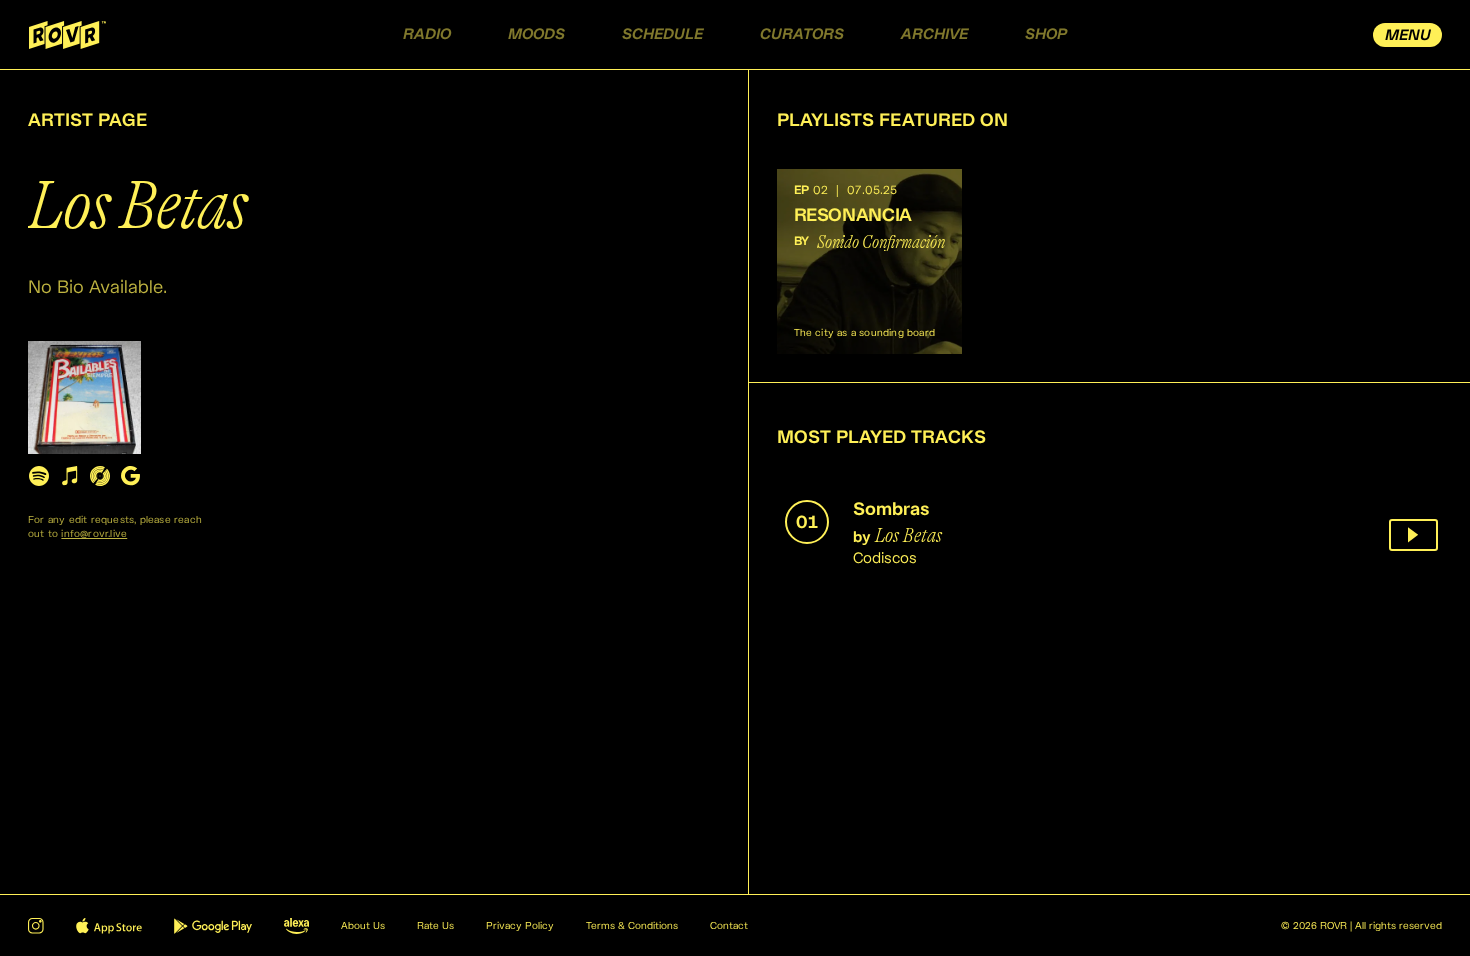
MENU (1408, 35)
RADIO (427, 34)
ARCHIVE (934, 34)
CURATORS (802, 34)
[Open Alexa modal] (296, 926)
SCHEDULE (662, 34)
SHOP (1046, 34)
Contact (729, 926)
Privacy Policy (520, 926)
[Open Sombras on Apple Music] (69, 475)
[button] (869, 261)
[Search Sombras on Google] (130, 475)
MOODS (536, 34)
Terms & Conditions (632, 926)
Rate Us (435, 926)
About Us (363, 926)
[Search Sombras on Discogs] (100, 475)
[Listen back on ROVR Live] (1413, 535)
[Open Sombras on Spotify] (39, 475)
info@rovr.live (94, 534)
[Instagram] (36, 926)
